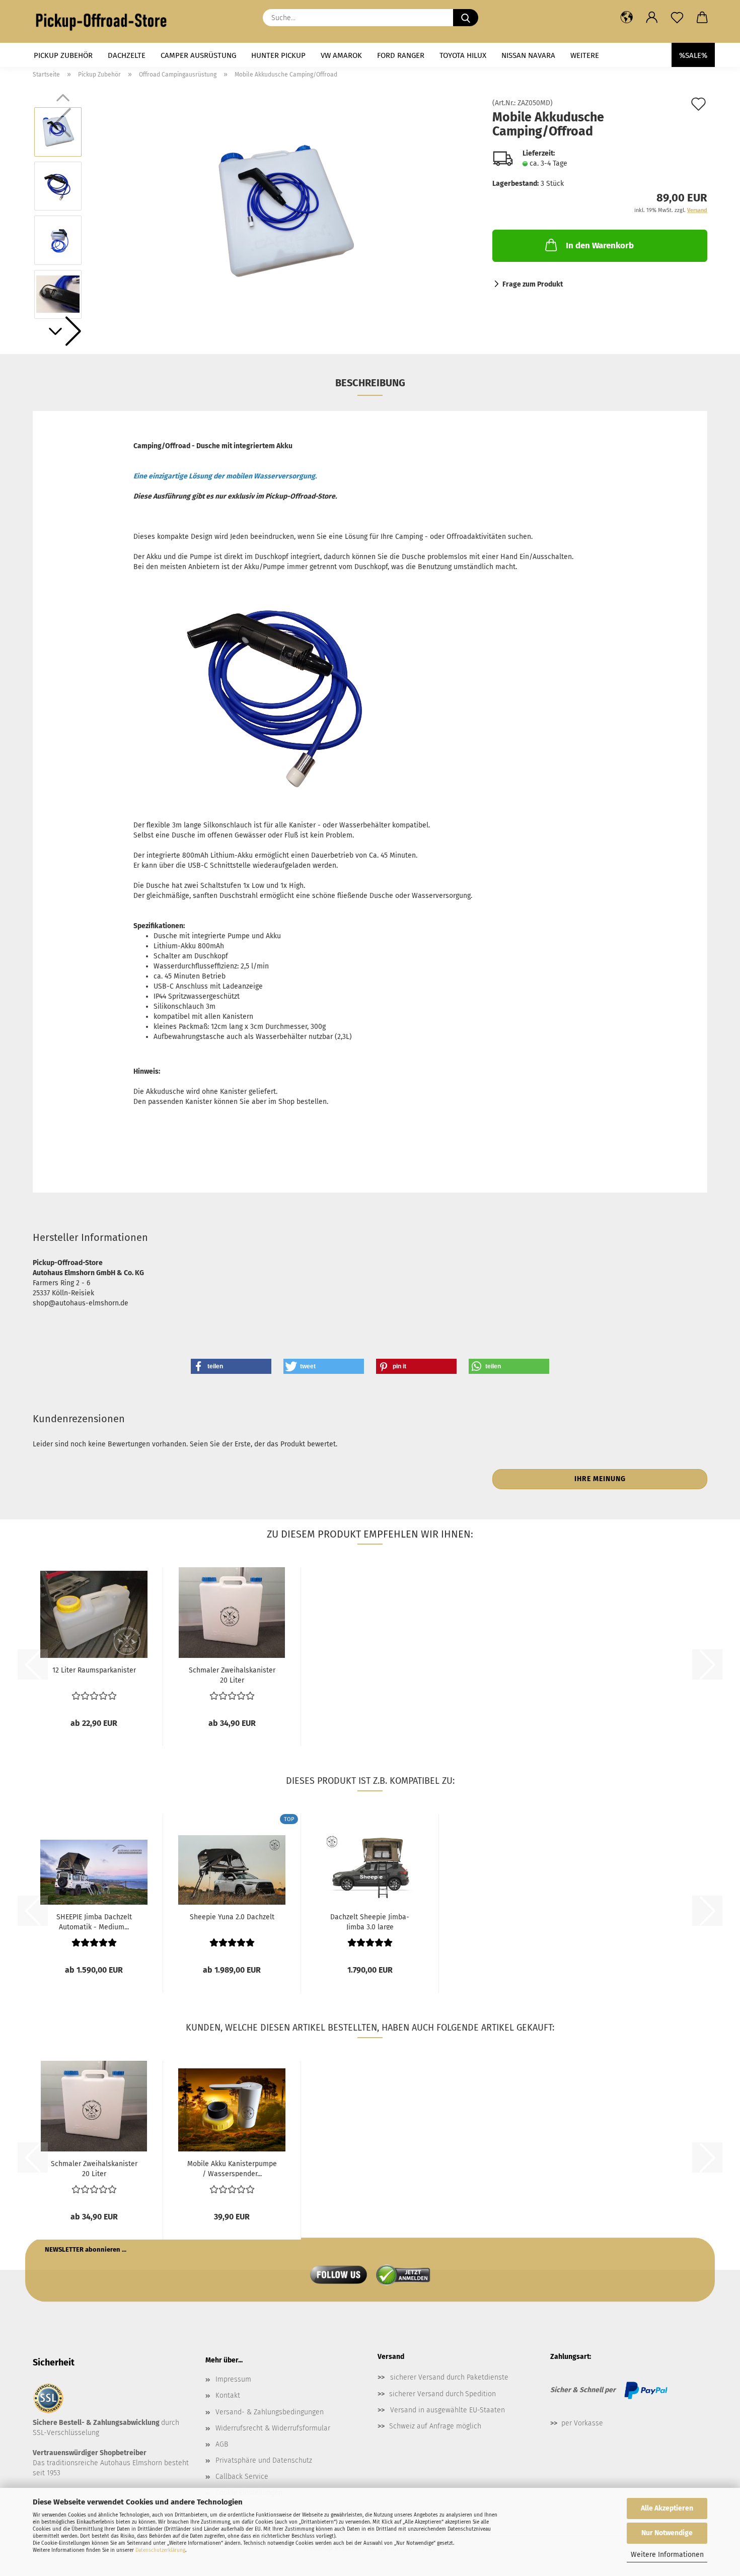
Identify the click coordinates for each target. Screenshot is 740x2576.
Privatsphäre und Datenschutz (264, 2460)
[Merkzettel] (677, 18)
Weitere (585, 55)
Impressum (233, 2379)
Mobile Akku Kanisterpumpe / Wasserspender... (232, 2168)
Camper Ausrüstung (198, 55)
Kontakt (228, 2395)
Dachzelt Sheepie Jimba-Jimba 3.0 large (370, 1921)
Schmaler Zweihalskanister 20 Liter (232, 1675)
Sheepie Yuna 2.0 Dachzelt (232, 1917)
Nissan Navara (528, 55)
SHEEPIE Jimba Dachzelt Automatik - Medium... (94, 1921)
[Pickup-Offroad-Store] (105, 21)
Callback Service (242, 2477)
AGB (222, 2444)
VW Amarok (341, 55)
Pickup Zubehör (63, 55)
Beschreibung (370, 383)
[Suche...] (466, 18)
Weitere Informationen (667, 2555)
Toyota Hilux (463, 55)
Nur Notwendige (667, 2533)
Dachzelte (127, 55)
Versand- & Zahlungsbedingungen (270, 2412)
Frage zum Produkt (533, 284)
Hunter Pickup (278, 55)
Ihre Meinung (600, 1479)
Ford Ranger (401, 55)
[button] (627, 18)
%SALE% (693, 55)
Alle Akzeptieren (667, 2508)
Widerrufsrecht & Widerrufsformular (273, 2428)
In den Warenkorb (600, 246)
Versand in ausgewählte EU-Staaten (448, 2410)
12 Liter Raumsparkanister (94, 1670)
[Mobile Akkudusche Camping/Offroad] (284, 213)
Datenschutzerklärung (160, 2550)
